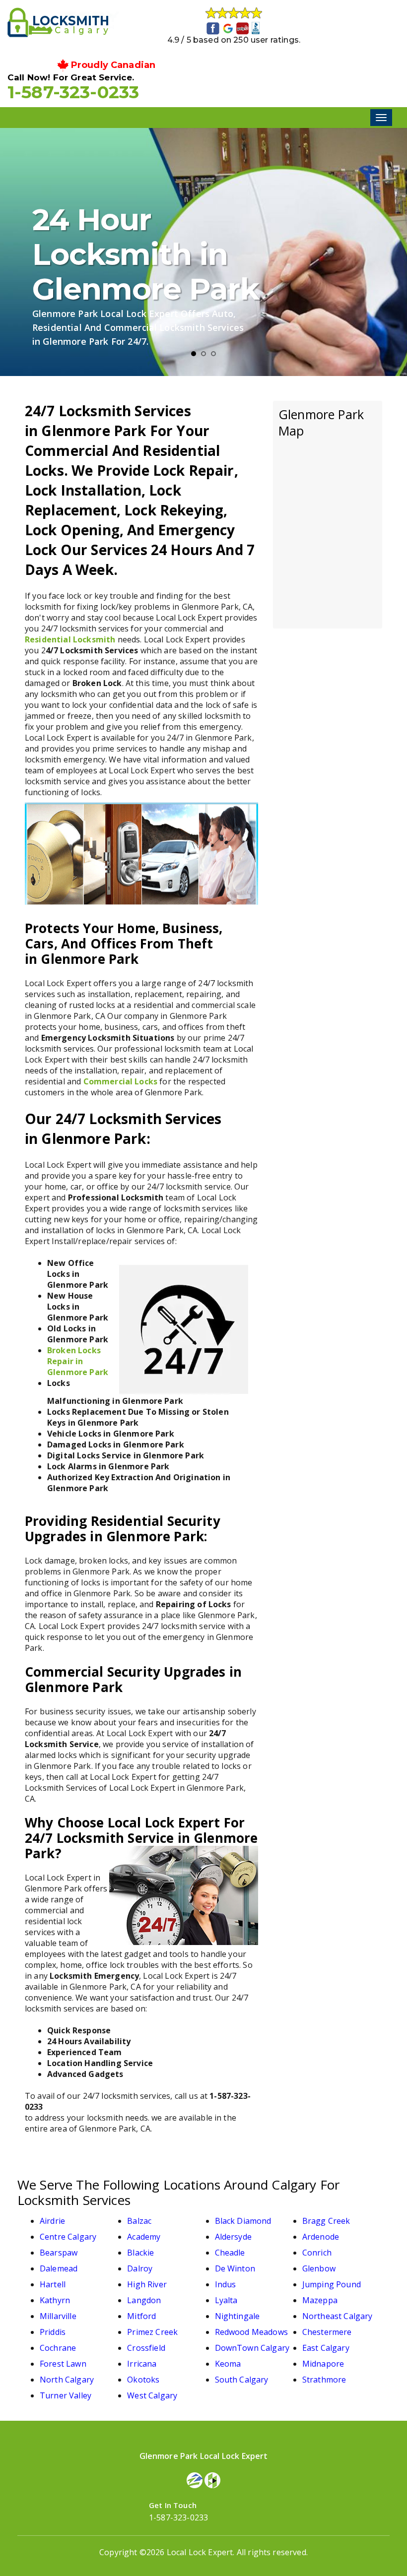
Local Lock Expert (200, 2552)
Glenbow (319, 2268)
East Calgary (326, 2348)
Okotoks (143, 2380)
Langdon (144, 2300)
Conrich (317, 2253)
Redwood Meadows (251, 2332)
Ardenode (321, 2237)
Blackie (140, 2253)
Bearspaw (59, 2253)
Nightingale (237, 2316)
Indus (226, 2284)
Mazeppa (320, 2300)
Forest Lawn (63, 2364)
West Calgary (152, 2395)
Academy (144, 2237)
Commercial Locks (121, 1081)
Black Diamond (243, 2221)
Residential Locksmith (70, 639)
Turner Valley (66, 2395)
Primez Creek (152, 2332)
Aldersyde (233, 2237)
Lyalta (226, 2300)
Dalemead (59, 2268)
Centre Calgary (68, 2237)
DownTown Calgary (252, 2348)
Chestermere (327, 2332)
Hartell (53, 2284)
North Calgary (67, 2380)
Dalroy (140, 2268)
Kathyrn (55, 2300)
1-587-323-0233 (73, 92)
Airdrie (52, 2221)
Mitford (141, 2316)
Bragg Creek (326, 2221)
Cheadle (230, 2253)
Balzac (139, 2221)
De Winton (235, 2268)
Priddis (53, 2332)
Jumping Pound (332, 2284)
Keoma (228, 2364)
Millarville (58, 2316)
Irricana (142, 2364)
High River (147, 2284)
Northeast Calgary (338, 2316)
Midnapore (323, 2364)
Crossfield (146, 2348)
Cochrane (58, 2348)
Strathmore (324, 2380)
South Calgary (242, 2380)
